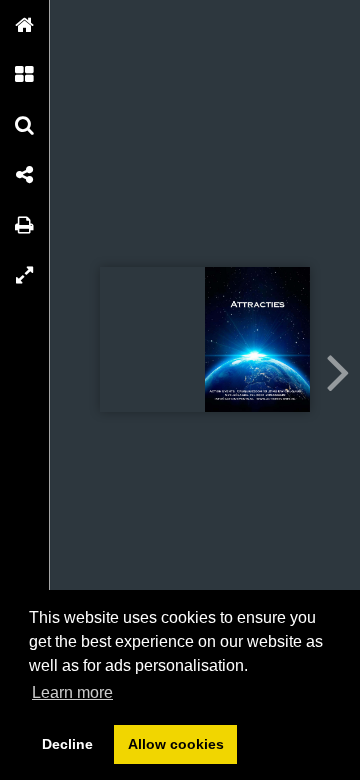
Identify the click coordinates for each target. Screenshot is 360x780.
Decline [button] (67, 744)
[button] (25, 25)
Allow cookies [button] (176, 744)
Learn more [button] (72, 692)
